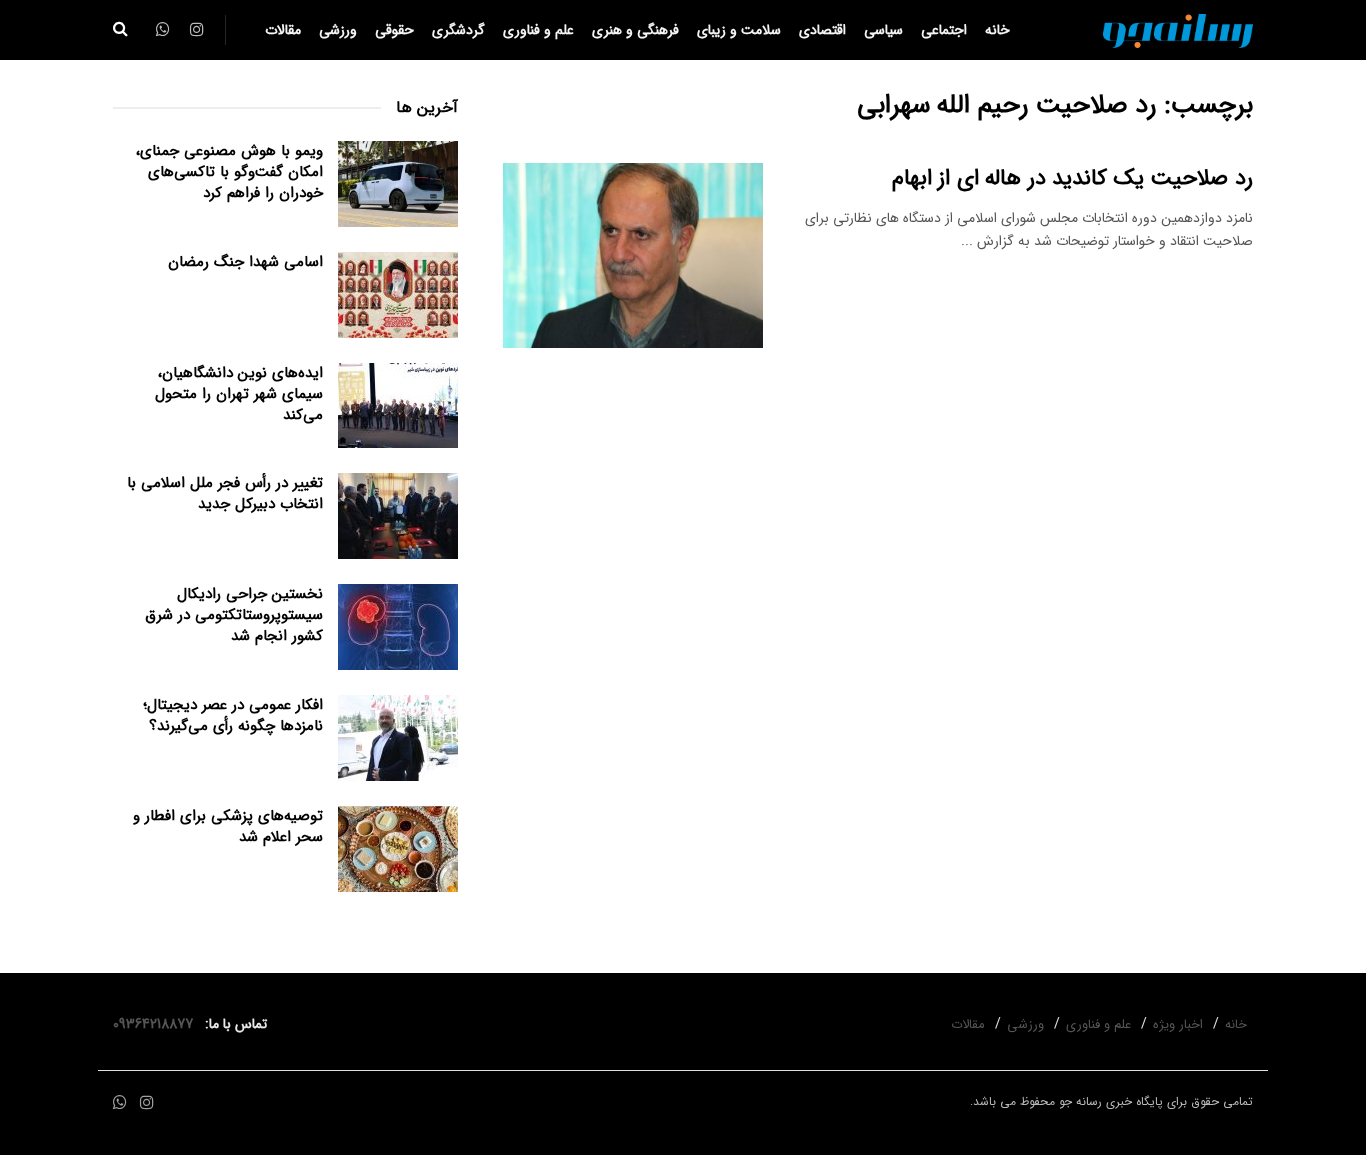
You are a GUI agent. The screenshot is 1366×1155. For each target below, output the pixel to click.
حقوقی (394, 30)
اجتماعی (944, 30)
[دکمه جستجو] (120, 30)
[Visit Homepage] (1178, 30)
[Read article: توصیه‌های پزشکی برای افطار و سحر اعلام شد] (398, 849)
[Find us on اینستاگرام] (147, 1103)
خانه (997, 30)
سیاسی (883, 30)
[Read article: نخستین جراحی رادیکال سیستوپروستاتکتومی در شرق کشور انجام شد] (398, 627)
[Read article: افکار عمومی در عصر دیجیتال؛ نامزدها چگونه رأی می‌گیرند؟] (398, 738)
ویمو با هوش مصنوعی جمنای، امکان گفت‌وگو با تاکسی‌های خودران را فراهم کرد (229, 172)
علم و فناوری (538, 30)
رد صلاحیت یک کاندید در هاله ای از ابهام (1072, 178)
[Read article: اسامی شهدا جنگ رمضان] (398, 295)
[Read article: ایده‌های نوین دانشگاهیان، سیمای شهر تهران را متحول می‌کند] (398, 406)
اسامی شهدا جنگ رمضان (245, 262)
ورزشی (338, 30)
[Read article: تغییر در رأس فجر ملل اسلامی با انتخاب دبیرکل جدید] (398, 516)
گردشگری (458, 30)
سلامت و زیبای (739, 30)
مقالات (283, 30)
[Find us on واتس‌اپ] (120, 1103)
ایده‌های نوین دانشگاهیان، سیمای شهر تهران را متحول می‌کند (239, 394)
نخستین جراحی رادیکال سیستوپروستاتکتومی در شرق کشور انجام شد (234, 615)
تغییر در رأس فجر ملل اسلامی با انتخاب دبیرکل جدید (225, 493)
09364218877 (157, 1024)
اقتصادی (822, 30)
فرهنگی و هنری (635, 30)
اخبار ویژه (1178, 1024)
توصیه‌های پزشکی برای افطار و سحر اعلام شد (228, 826)
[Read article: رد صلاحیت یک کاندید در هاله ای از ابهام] (633, 256)
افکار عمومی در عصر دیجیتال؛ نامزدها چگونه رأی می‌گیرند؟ (233, 715)
